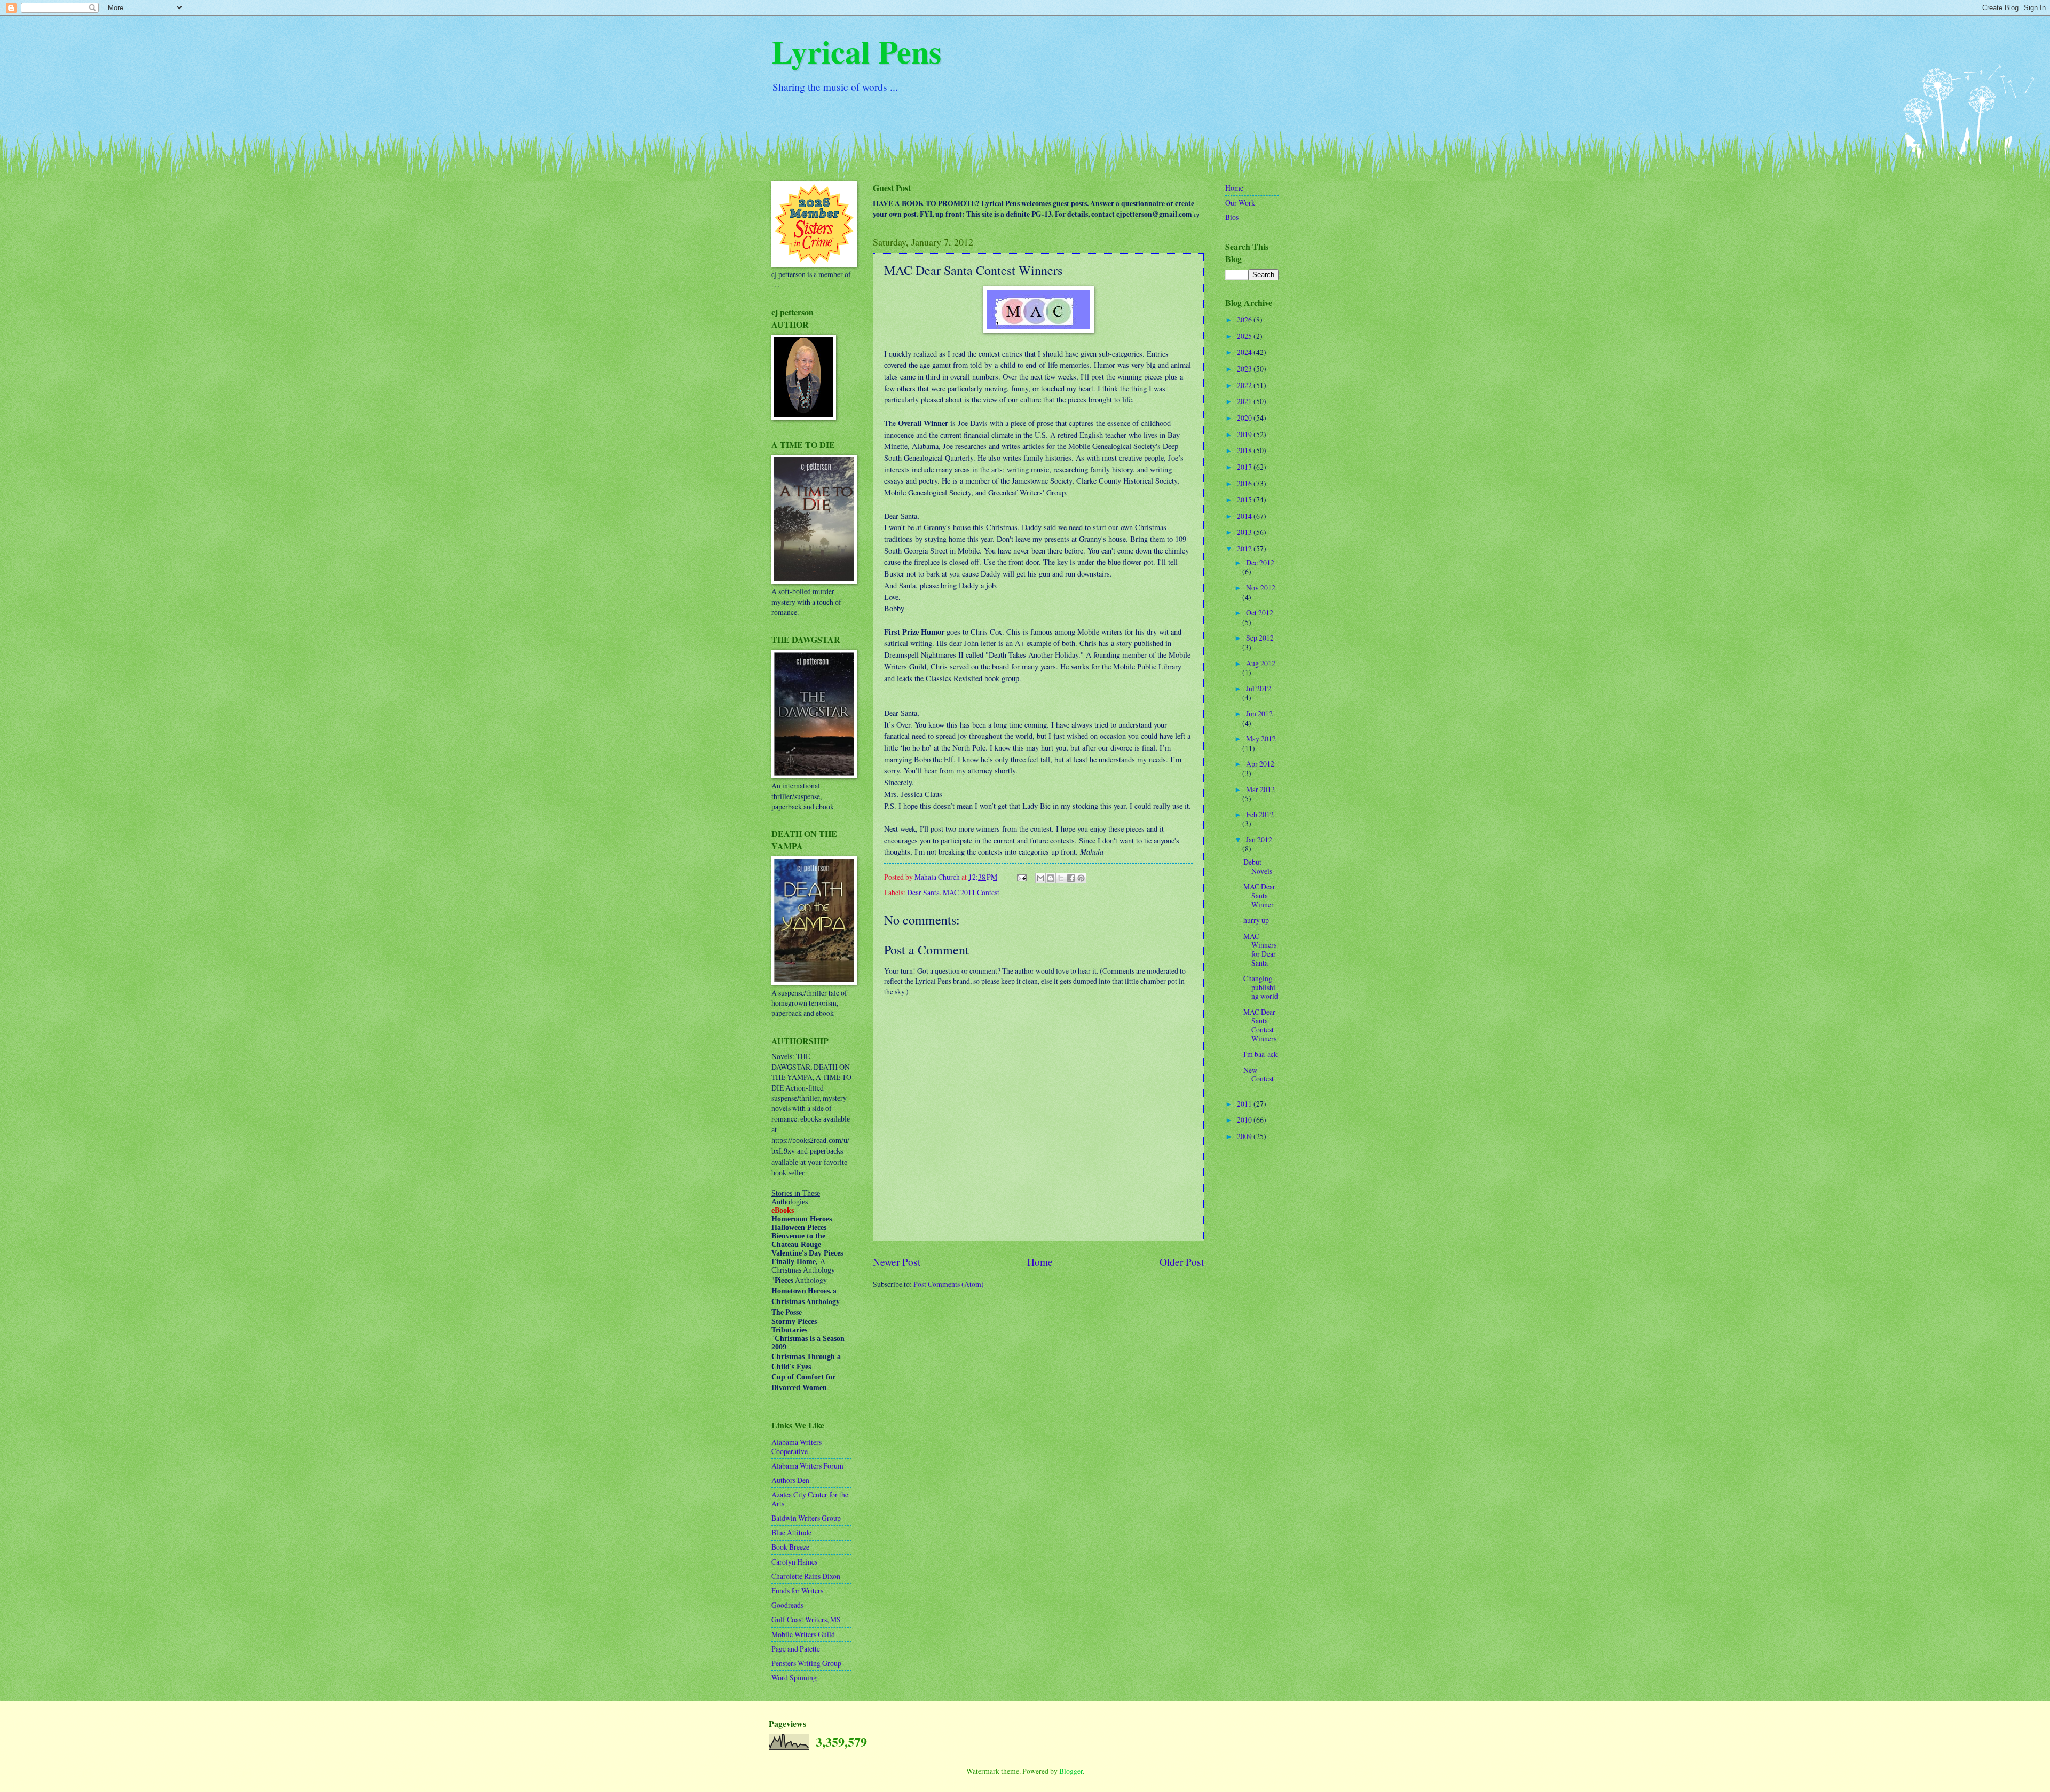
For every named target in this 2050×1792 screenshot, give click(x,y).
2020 (1245, 418)
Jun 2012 (1259, 713)
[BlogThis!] (1051, 878)
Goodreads (787, 1605)
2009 (1245, 1136)
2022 (1245, 385)
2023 (1245, 369)
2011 (1245, 1104)
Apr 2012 (1260, 764)
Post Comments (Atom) (949, 1284)
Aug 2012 (1261, 663)
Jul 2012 (1259, 688)
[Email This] (1040, 878)
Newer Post (897, 1262)
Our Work (1240, 203)
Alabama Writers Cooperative (797, 1447)
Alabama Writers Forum (807, 1466)
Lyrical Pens (856, 51)
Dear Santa (923, 892)
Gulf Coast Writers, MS (806, 1619)
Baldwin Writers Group (806, 1518)
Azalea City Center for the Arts (810, 1499)
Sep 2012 (1260, 638)
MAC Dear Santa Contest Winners (1260, 1025)
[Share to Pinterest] (1081, 878)
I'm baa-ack (1260, 1054)
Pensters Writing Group (806, 1663)
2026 (1245, 319)
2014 (1245, 516)
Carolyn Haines (794, 1562)
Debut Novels (1258, 866)
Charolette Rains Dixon (806, 1576)
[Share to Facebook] (1071, 878)
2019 (1245, 434)
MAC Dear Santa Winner (1259, 895)
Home (1040, 1262)
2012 (1245, 548)
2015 (1245, 499)
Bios (1232, 217)
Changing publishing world (1261, 987)
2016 (1245, 483)
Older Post (1182, 1262)
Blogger (1071, 1771)
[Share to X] (1061, 878)
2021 (1245, 401)
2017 (1245, 467)
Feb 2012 (1260, 814)
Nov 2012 (1261, 587)
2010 (1245, 1120)
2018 (1245, 450)
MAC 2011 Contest (971, 892)
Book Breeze (790, 1547)
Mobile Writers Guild (803, 1634)
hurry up (1256, 920)
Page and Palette (796, 1649)
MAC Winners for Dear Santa (1260, 949)
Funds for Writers (797, 1590)
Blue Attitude (791, 1532)
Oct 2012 (1260, 613)
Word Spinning (794, 1677)
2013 (1245, 532)
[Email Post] (1021, 877)
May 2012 (1261, 739)
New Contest (1259, 1075)
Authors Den (790, 1480)
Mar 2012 (1260, 789)
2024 (1245, 352)
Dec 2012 (1260, 562)
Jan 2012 (1259, 839)
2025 (1245, 336)
